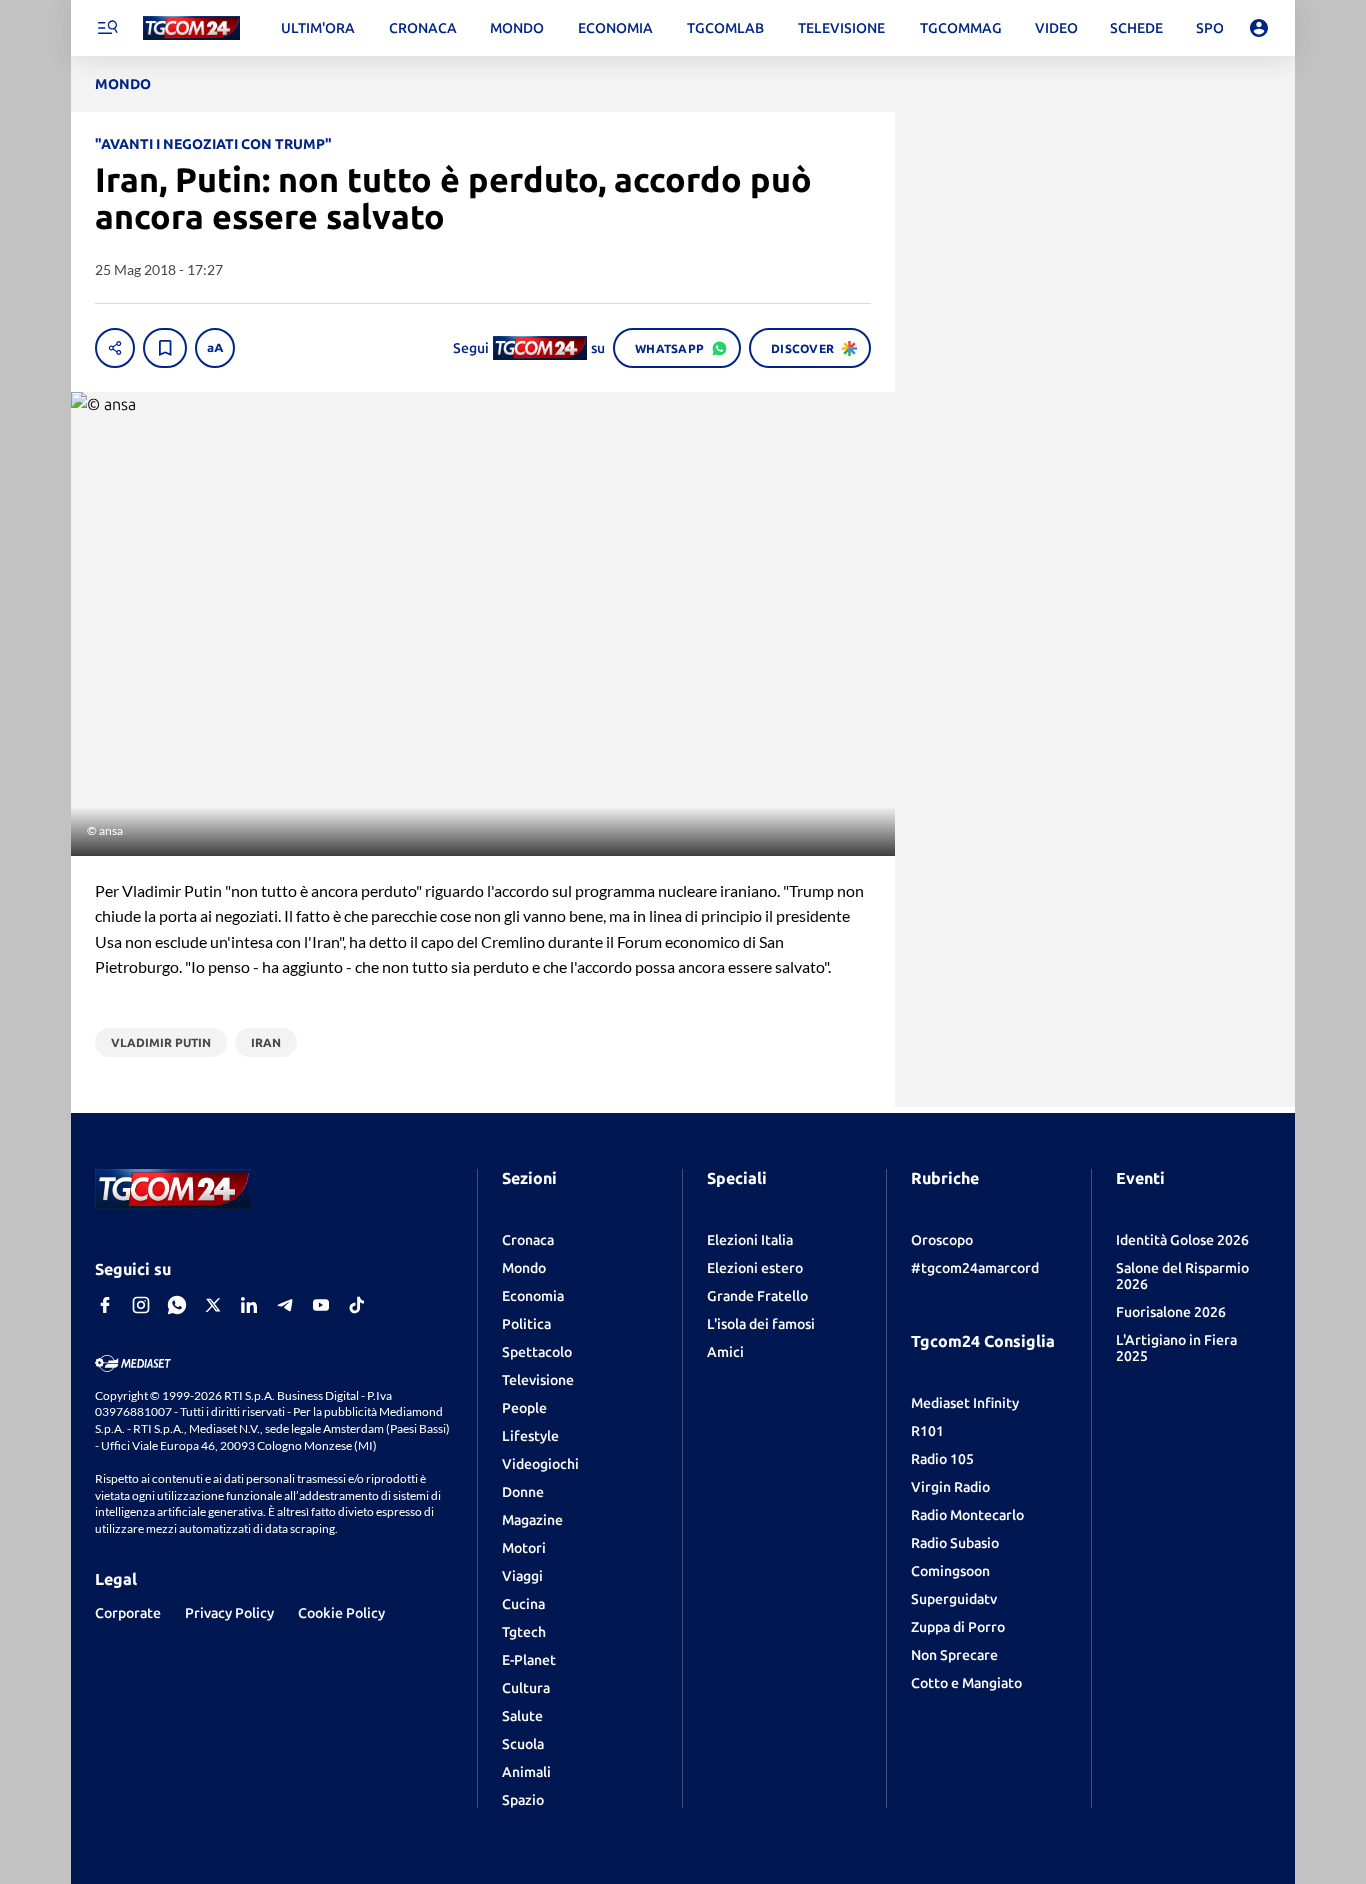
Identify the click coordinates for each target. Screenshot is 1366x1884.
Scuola (523, 1744)
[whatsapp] (177, 1305)
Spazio (523, 1800)
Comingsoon (950, 1571)
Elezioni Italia (750, 1240)
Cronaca (528, 1240)
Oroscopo (942, 1240)
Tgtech (524, 1632)
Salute (522, 1716)
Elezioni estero (755, 1268)
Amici (725, 1352)
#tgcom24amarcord (975, 1268)
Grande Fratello (757, 1296)
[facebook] (105, 1305)
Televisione (538, 1380)
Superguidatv (954, 1599)
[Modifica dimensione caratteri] (215, 348)
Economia (533, 1296)
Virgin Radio (950, 1487)
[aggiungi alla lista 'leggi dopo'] (165, 348)
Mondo (524, 1268)
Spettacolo (537, 1352)
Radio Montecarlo (967, 1515)
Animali (526, 1772)
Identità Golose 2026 (1182, 1240)
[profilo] (1259, 28)
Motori (524, 1548)
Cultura (526, 1688)
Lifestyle (530, 1436)
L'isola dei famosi (761, 1324)
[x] (213, 1305)
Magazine (532, 1520)
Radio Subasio (955, 1543)
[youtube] (321, 1305)
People (524, 1408)
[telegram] (285, 1305)
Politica (526, 1324)
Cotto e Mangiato (966, 1683)
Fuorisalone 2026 (1171, 1312)
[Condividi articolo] (115, 348)
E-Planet (529, 1660)
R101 (927, 1431)
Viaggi (522, 1576)
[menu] (107, 28)
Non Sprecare (954, 1655)
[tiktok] (357, 1305)
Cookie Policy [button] (341, 1613)
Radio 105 (942, 1459)
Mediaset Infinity (965, 1403)
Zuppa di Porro (958, 1627)
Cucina (523, 1604)
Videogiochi (540, 1464)
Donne (523, 1492)
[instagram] (141, 1305)
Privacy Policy (229, 1613)
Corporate (128, 1613)
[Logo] (191, 28)
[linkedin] (249, 1305)
